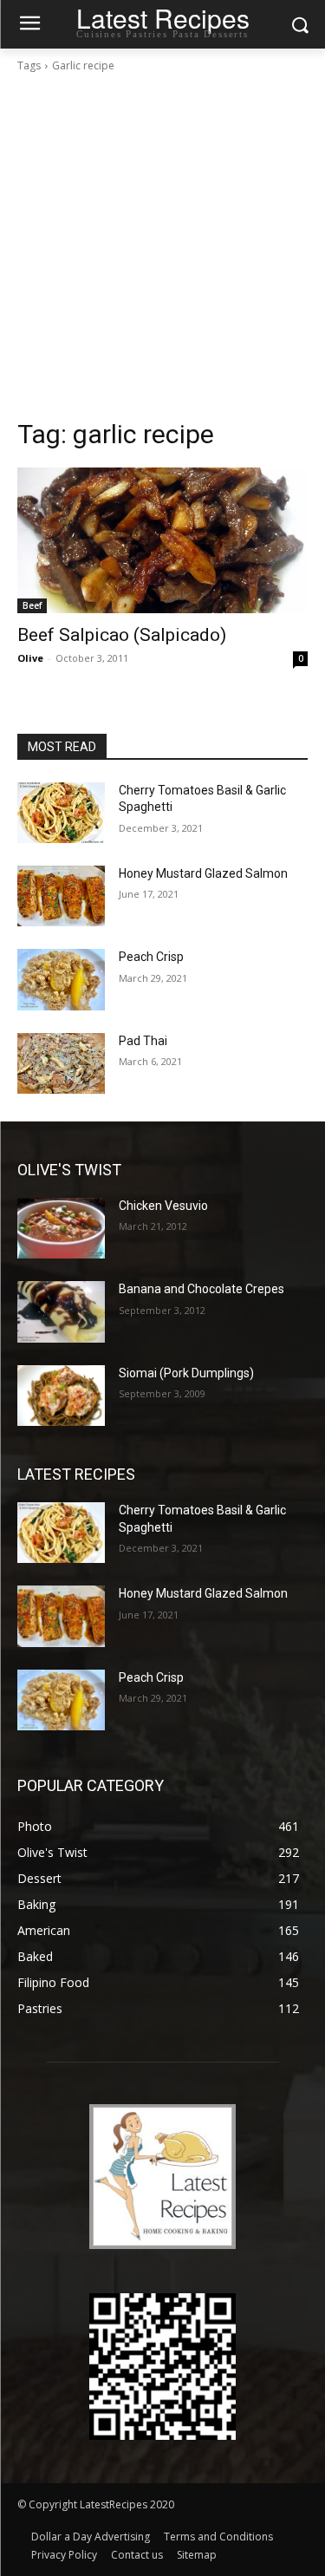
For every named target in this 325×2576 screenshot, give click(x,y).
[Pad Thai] (61, 1063)
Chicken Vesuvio (163, 1206)
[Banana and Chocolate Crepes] (61, 1311)
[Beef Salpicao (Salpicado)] (162, 540)
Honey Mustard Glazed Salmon (203, 873)
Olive (30, 658)
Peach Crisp (151, 957)
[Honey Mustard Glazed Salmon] (61, 896)
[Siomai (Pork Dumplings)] (61, 1396)
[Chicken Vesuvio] (61, 1228)
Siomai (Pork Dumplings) (186, 1373)
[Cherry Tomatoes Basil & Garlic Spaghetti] (61, 813)
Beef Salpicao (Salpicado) (122, 635)
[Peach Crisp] (61, 979)
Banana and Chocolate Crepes (201, 1289)
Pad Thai (143, 1041)
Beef (32, 605)
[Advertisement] (162, 246)
